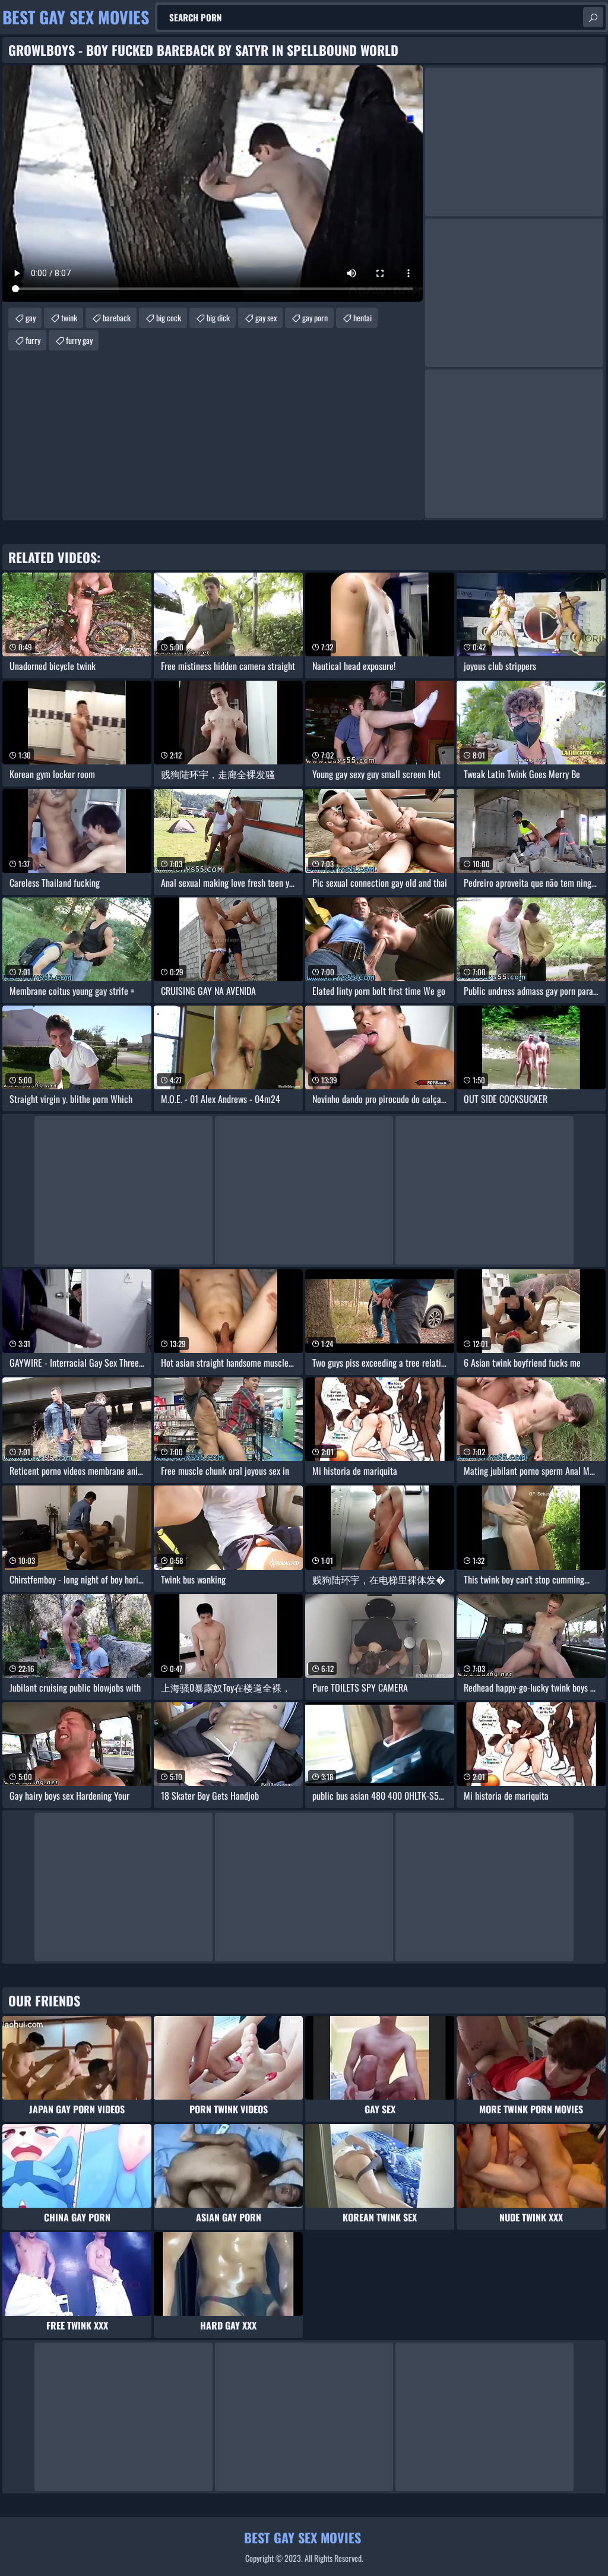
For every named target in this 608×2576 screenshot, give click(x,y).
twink (69, 317)
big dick (218, 317)
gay (31, 317)
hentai (362, 317)
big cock (169, 317)
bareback (117, 317)
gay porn (315, 317)
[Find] (593, 17)
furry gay (79, 340)
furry (33, 340)
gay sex (266, 317)
